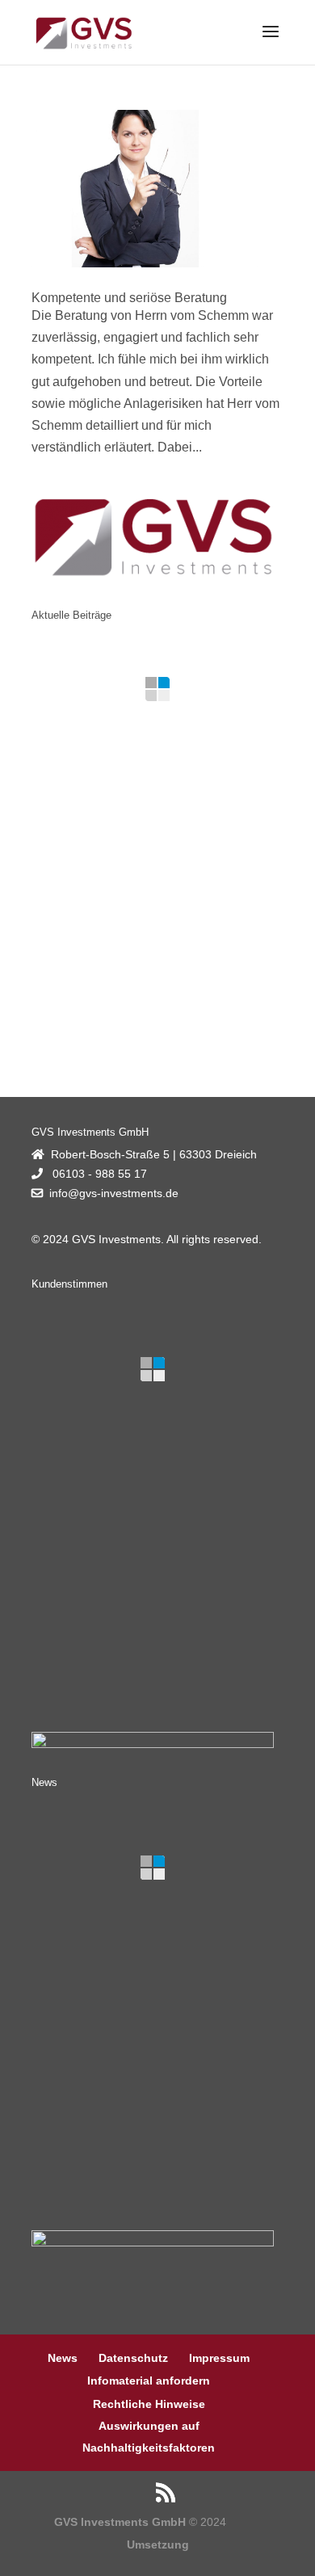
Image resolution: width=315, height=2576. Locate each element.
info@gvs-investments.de (114, 1193)
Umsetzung (158, 2544)
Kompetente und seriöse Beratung (129, 298)
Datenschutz (133, 2358)
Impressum (219, 2358)
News (63, 2358)
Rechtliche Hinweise (149, 2404)
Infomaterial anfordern (149, 2381)
